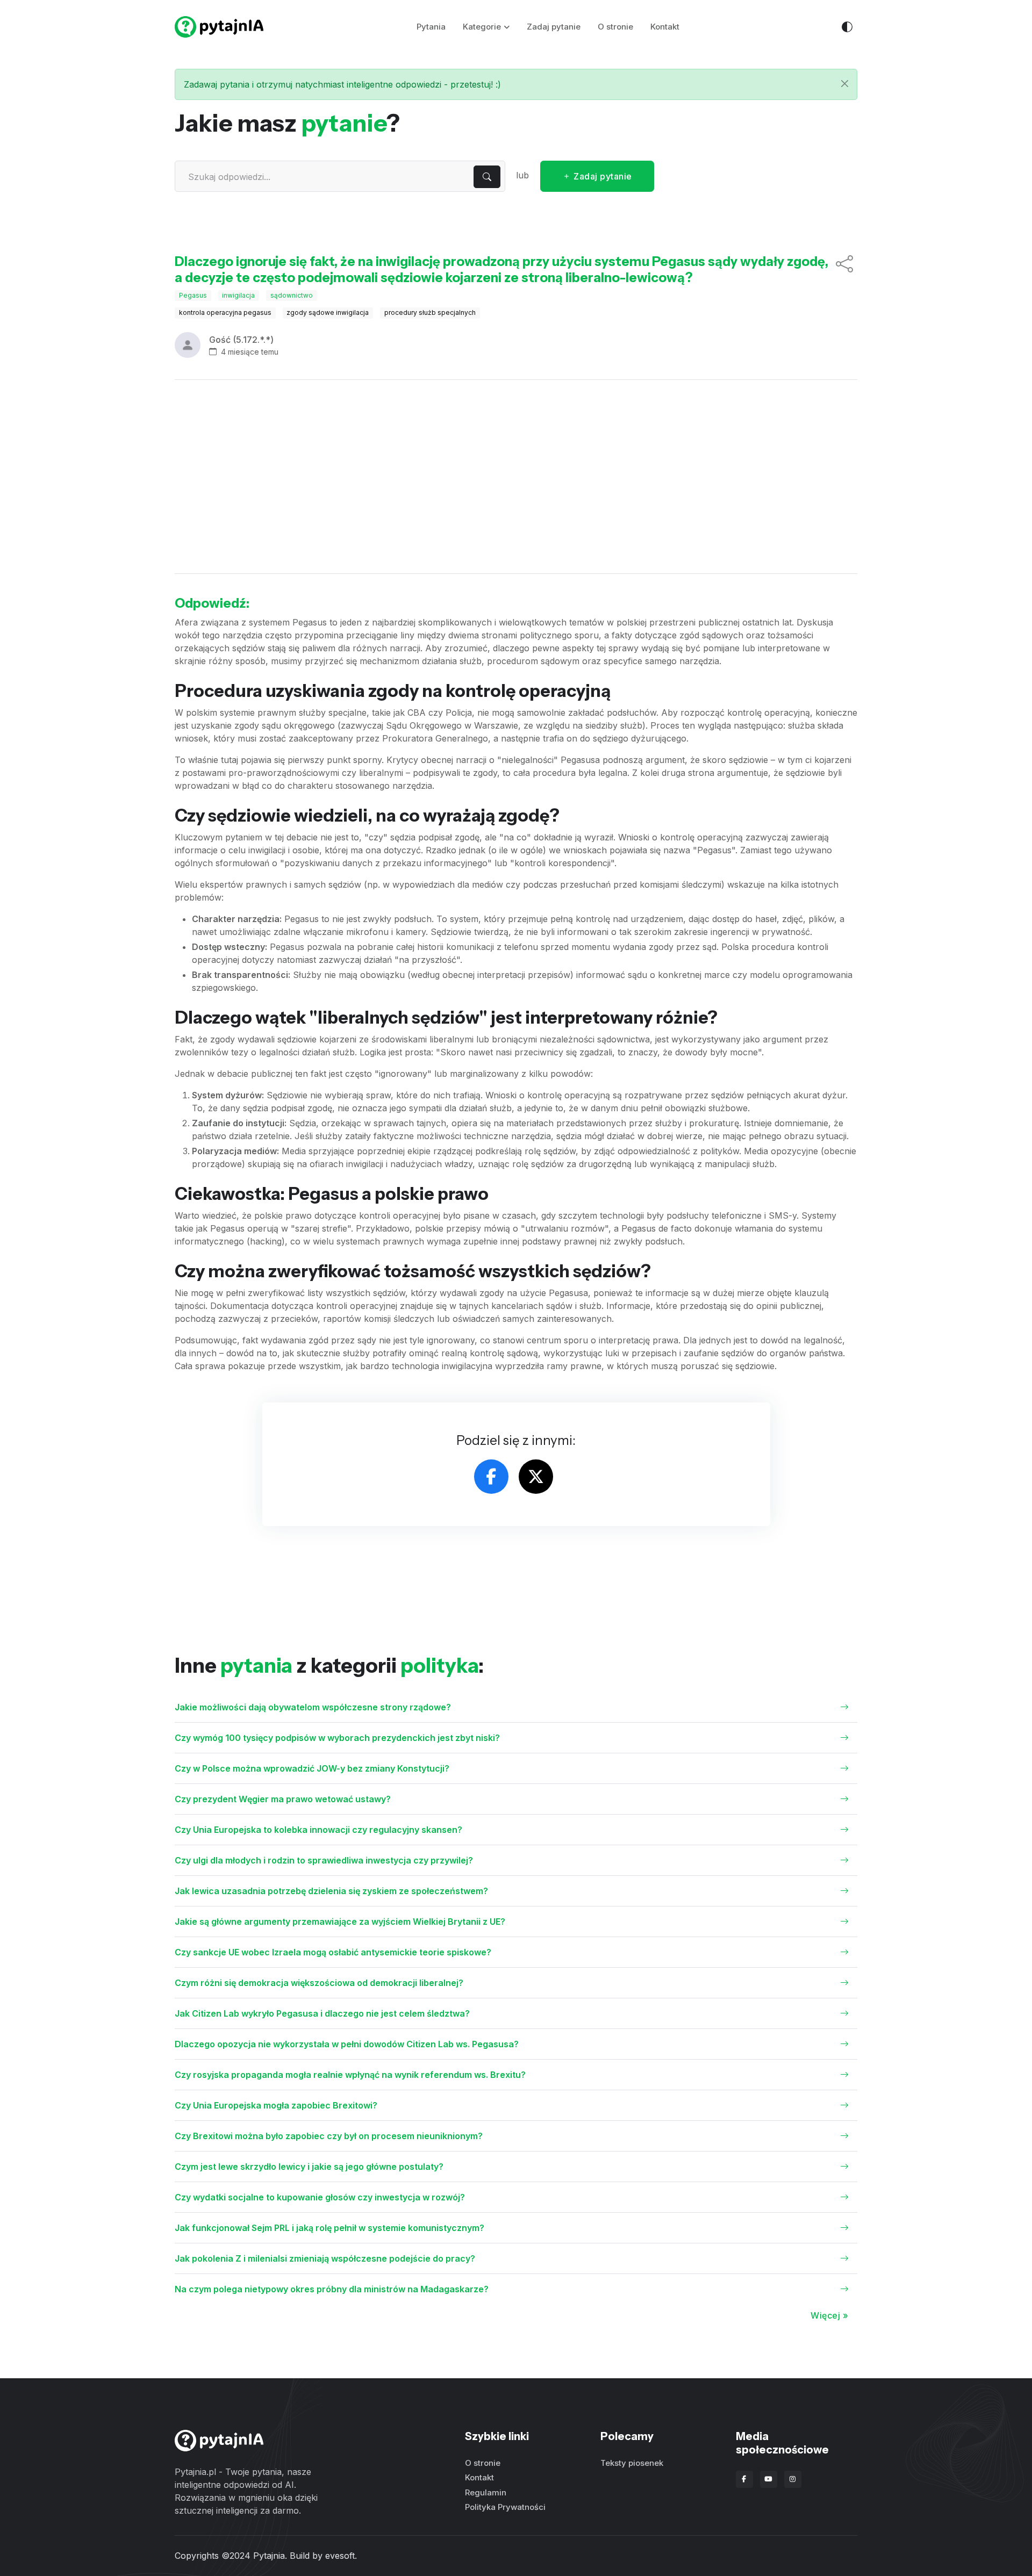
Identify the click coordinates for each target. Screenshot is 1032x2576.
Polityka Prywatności (505, 2507)
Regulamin (486, 2492)
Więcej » (829, 2315)
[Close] (845, 84)
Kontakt (665, 27)
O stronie (615, 27)
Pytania (431, 27)
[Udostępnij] (844, 270)
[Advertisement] (516, 477)
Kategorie (482, 27)
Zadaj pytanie (554, 27)
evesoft (340, 2556)
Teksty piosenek (632, 2463)
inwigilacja (238, 295)
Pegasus (193, 295)
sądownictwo (292, 295)
